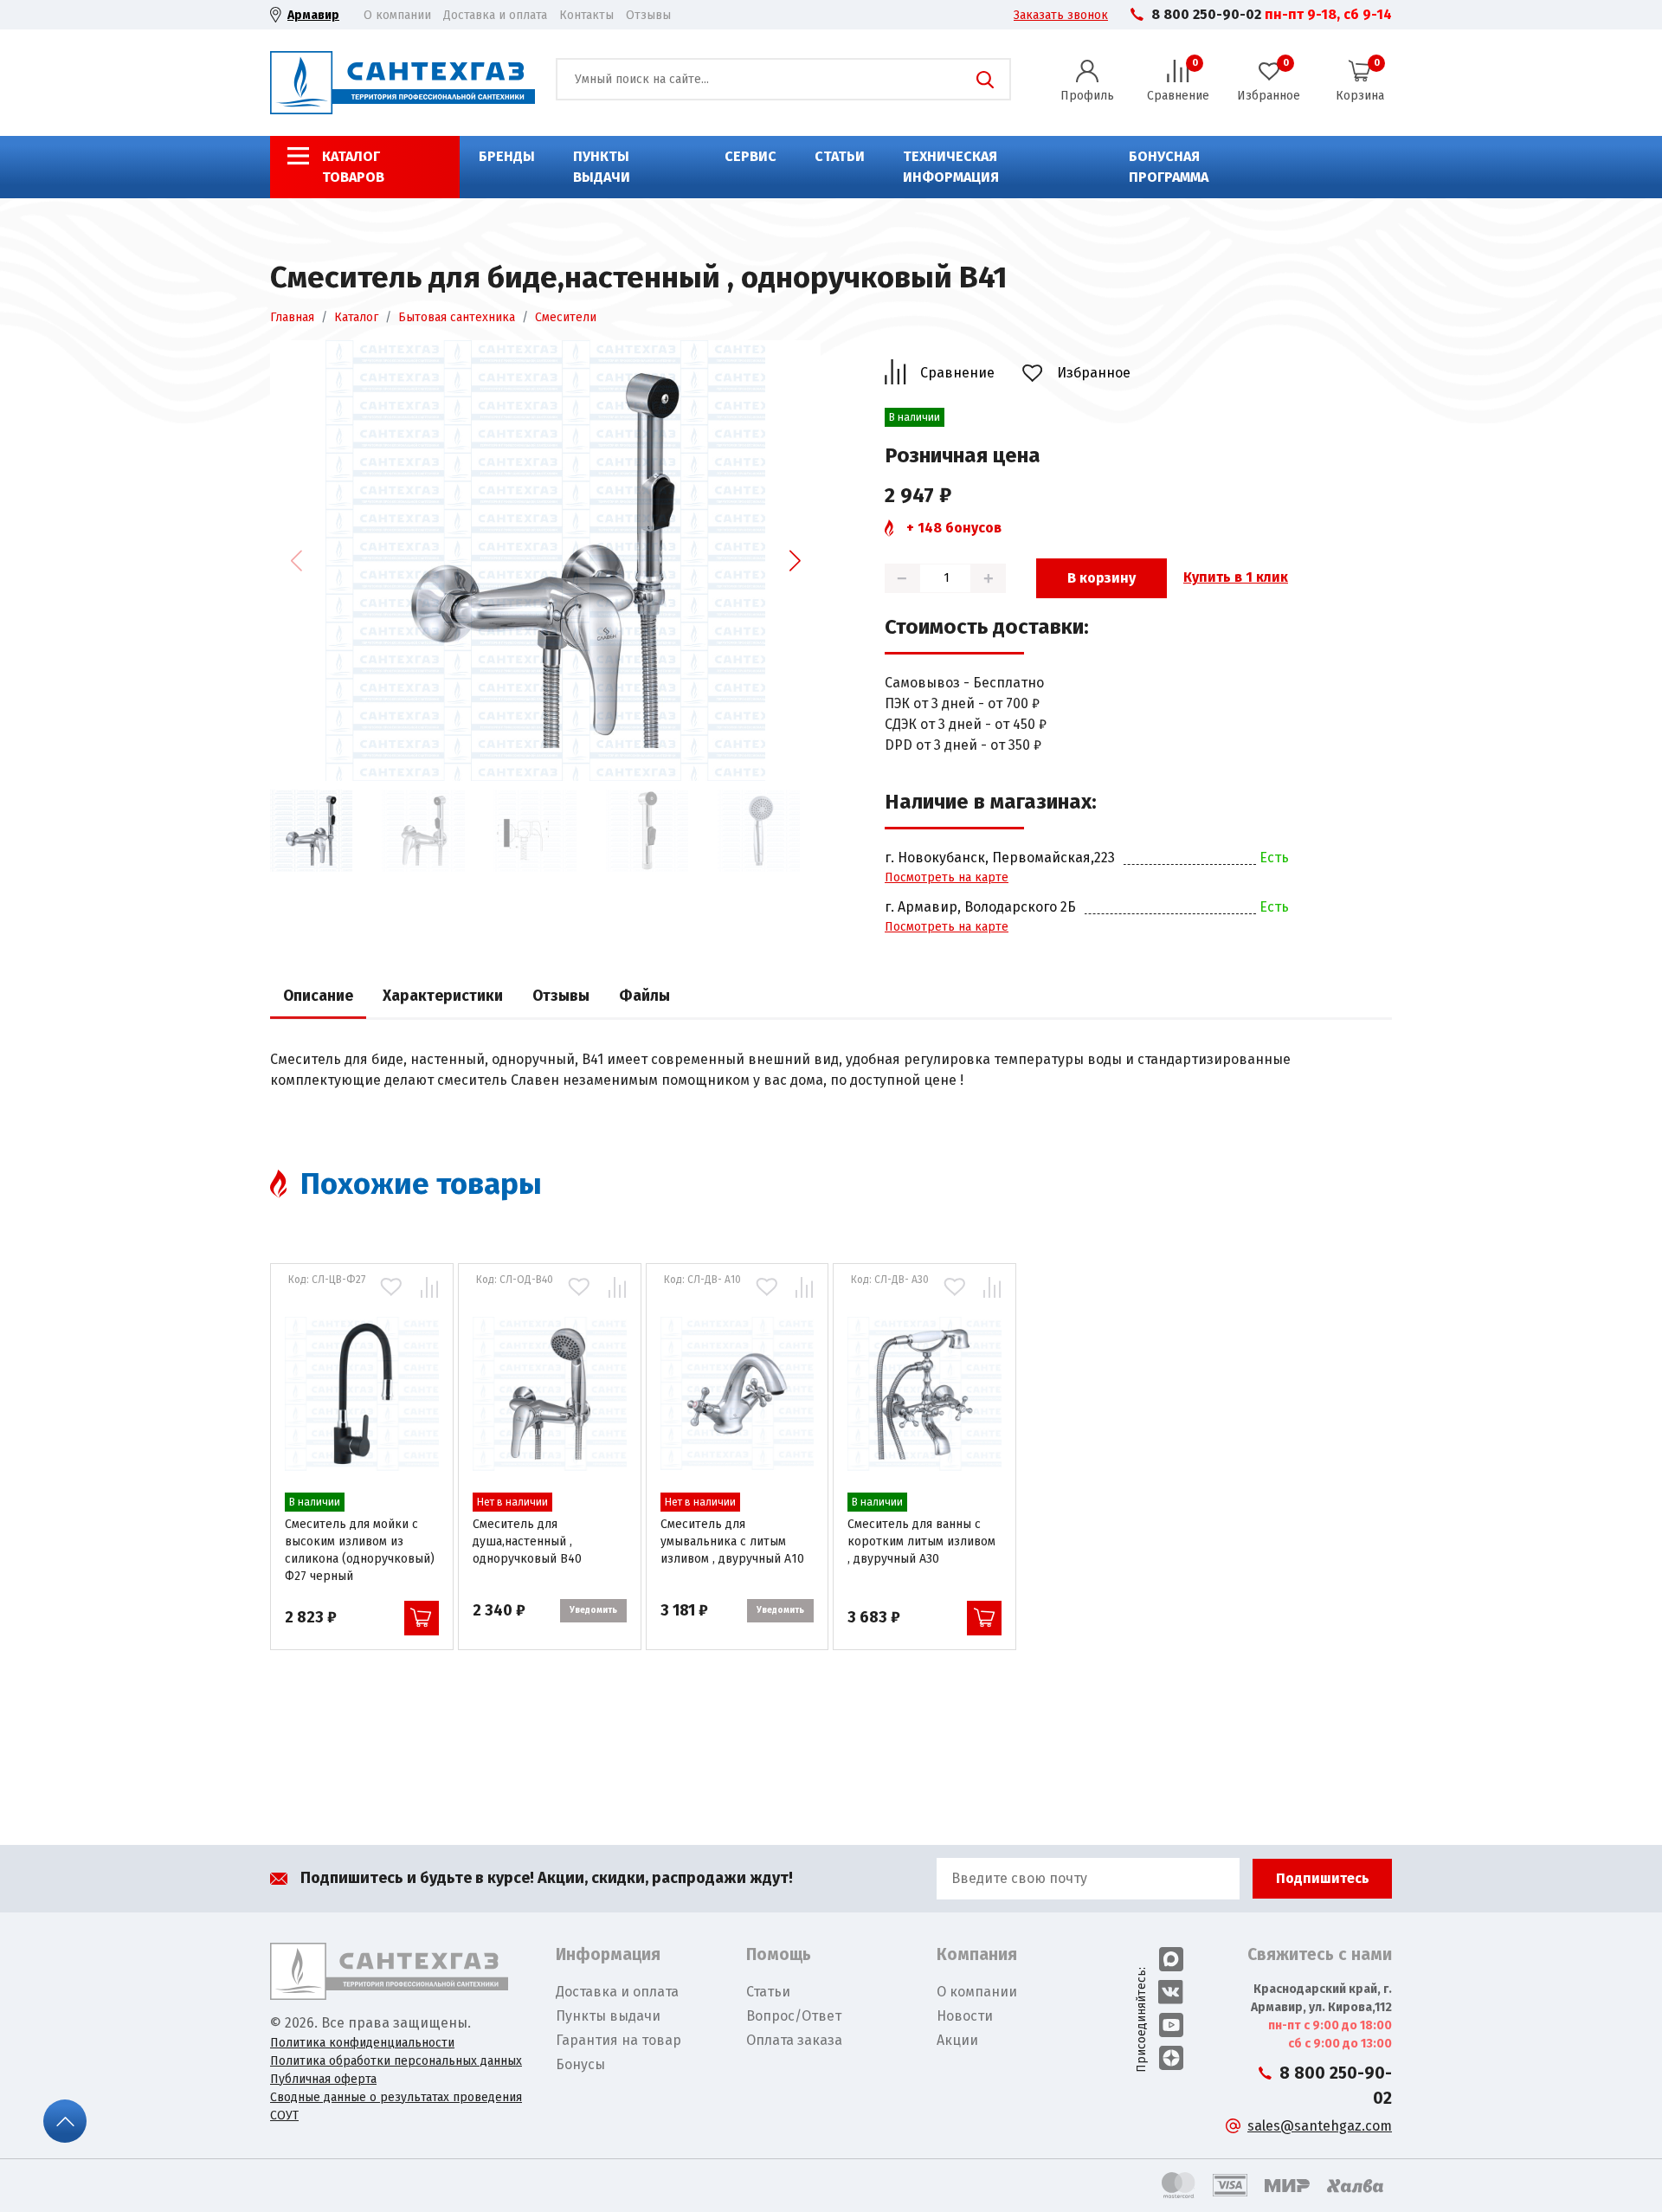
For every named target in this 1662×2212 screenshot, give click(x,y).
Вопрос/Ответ (794, 2016)
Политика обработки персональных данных (396, 2061)
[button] (795, 560)
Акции (957, 2040)
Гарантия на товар (618, 2040)
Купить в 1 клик (1236, 577)
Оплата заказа (794, 2040)
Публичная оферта (323, 2079)
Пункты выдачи (602, 167)
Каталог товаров (353, 167)
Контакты (586, 15)
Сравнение (957, 373)
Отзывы (648, 15)
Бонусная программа (1169, 167)
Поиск (985, 80)
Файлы (644, 996)
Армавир (313, 15)
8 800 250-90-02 (1206, 14)
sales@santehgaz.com (1320, 2126)
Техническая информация (951, 167)
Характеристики (443, 996)
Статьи (840, 156)
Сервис (750, 156)
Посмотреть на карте (947, 877)
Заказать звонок (1061, 15)
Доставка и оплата (495, 15)
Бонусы (580, 2064)
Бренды (507, 156)
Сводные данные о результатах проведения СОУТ (396, 2106)
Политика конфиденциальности (362, 2043)
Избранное (1094, 373)
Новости (965, 2016)
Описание (318, 996)
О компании (397, 15)
